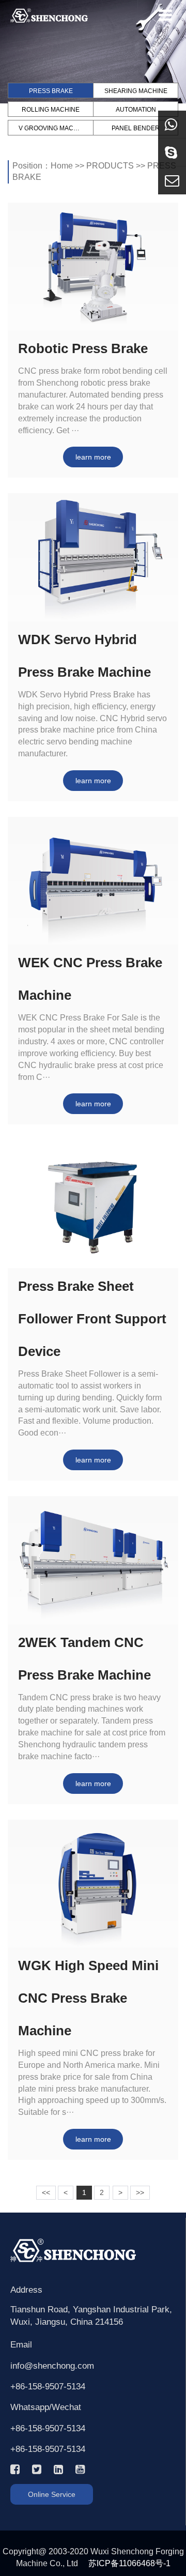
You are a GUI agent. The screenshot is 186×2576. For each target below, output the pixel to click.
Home (62, 166)
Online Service (52, 2494)
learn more (93, 457)
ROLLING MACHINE (51, 110)
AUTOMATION (136, 110)
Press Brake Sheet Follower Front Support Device (92, 1319)
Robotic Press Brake (83, 348)
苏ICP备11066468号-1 (129, 2563)
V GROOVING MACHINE (51, 128)
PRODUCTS (110, 166)
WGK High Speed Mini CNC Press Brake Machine (88, 1998)
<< (46, 2192)
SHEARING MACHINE (136, 91)
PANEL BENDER (136, 128)
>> (140, 2192)
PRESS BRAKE (51, 91)
